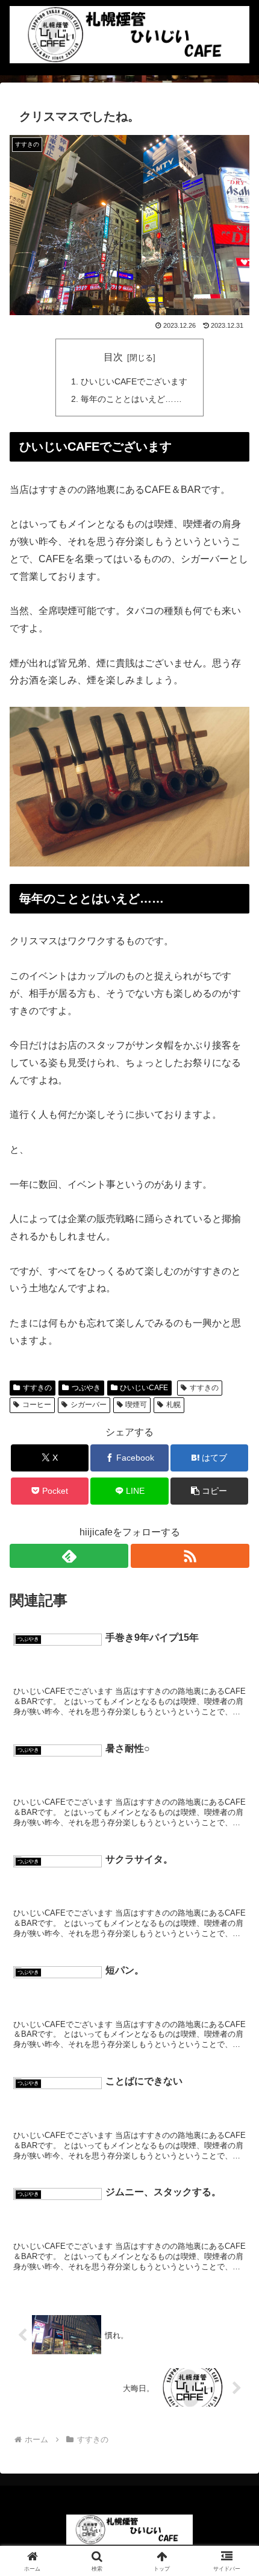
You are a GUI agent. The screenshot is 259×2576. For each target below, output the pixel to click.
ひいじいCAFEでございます (134, 381)
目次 (113, 357)
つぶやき (86, 1388)
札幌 (173, 1405)
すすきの (37, 1388)
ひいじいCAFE (144, 1388)
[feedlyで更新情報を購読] (69, 1556)
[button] (209, 1491)
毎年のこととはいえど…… (131, 399)
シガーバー (89, 1405)
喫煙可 (136, 1405)
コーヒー (37, 1405)
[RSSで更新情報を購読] (190, 1556)
